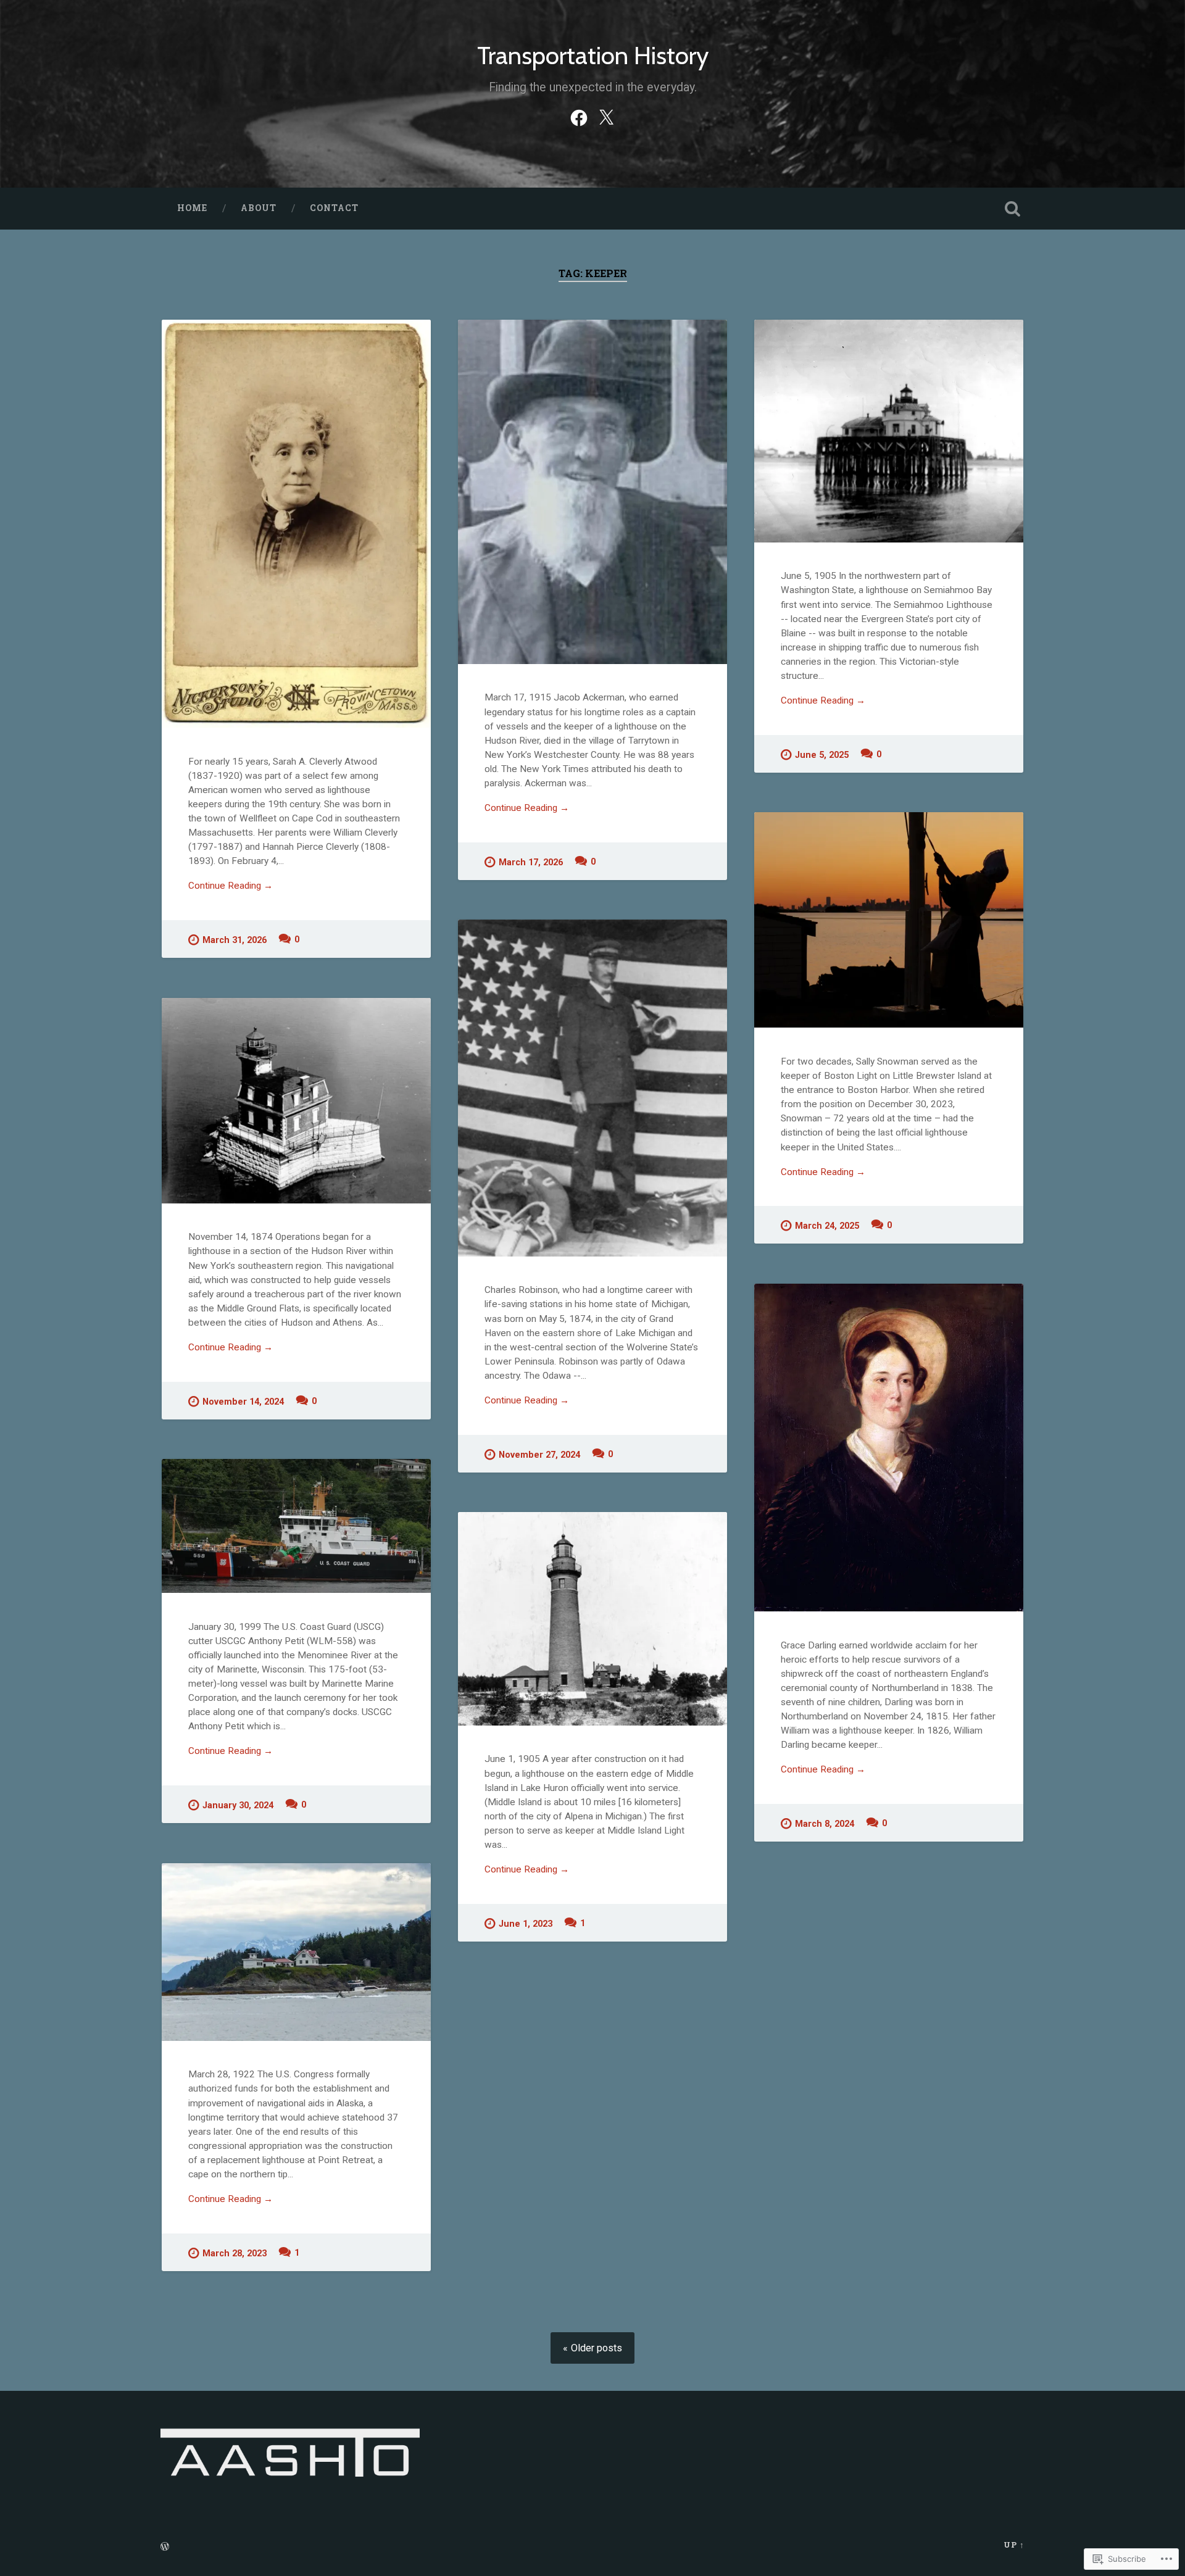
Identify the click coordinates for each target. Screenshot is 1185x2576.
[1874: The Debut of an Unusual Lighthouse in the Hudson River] (296, 1101)
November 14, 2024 (243, 1402)
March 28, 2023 (235, 2254)
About (259, 208)
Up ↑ (1014, 2545)
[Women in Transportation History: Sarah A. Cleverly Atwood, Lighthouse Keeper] (296, 524)
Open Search (1012, 209)
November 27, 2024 (539, 1455)
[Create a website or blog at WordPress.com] (165, 2547)
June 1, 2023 (526, 1924)
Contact (334, 208)
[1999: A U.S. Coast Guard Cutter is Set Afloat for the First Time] (296, 1526)
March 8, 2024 (825, 1824)
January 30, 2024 (238, 1805)
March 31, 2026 (235, 940)
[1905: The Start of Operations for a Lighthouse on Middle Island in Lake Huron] (592, 1618)
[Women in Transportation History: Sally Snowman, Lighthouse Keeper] (889, 920)
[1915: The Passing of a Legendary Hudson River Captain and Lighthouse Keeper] (592, 492)
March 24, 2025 (827, 1226)
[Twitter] (606, 116)
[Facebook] (579, 116)
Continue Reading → (231, 886)
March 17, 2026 (531, 862)
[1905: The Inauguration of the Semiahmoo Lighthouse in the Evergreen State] (889, 431)
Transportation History (593, 55)
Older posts (597, 2348)
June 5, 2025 (822, 755)
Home (192, 208)
